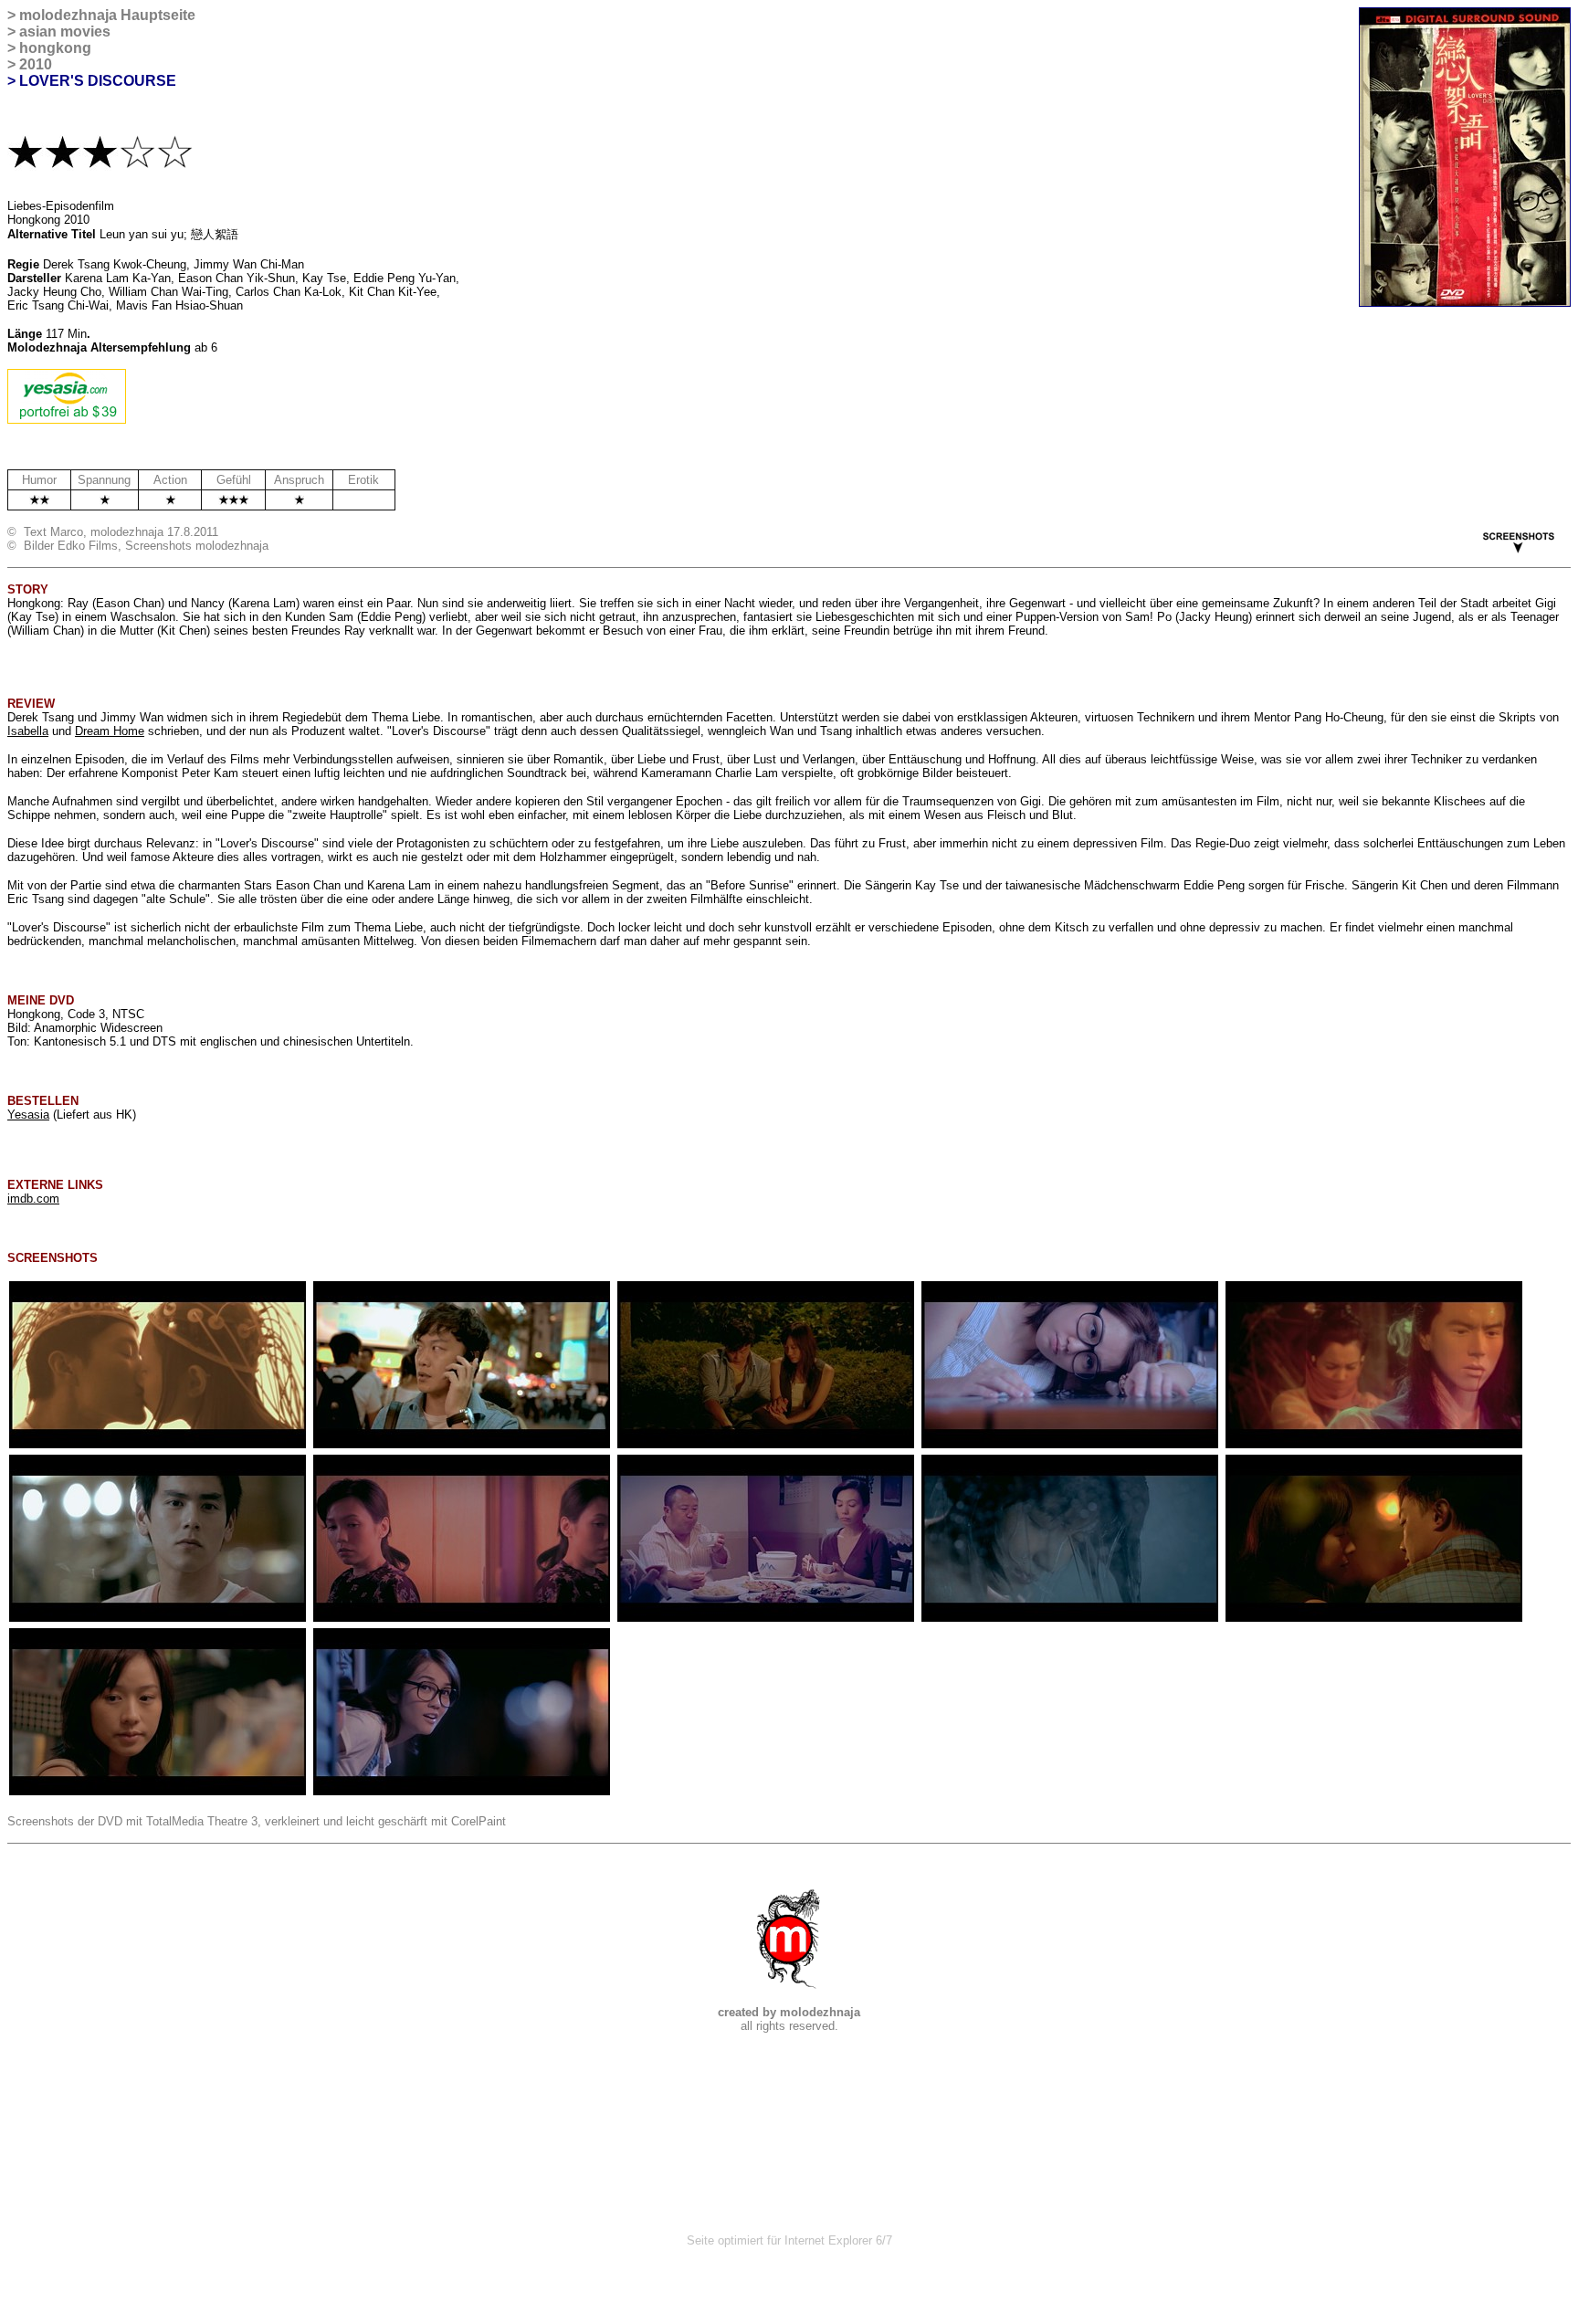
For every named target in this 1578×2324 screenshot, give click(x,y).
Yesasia (28, 1115)
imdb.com (33, 1199)
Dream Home (110, 731)
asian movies (65, 32)
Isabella (28, 731)
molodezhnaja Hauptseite (107, 15)
